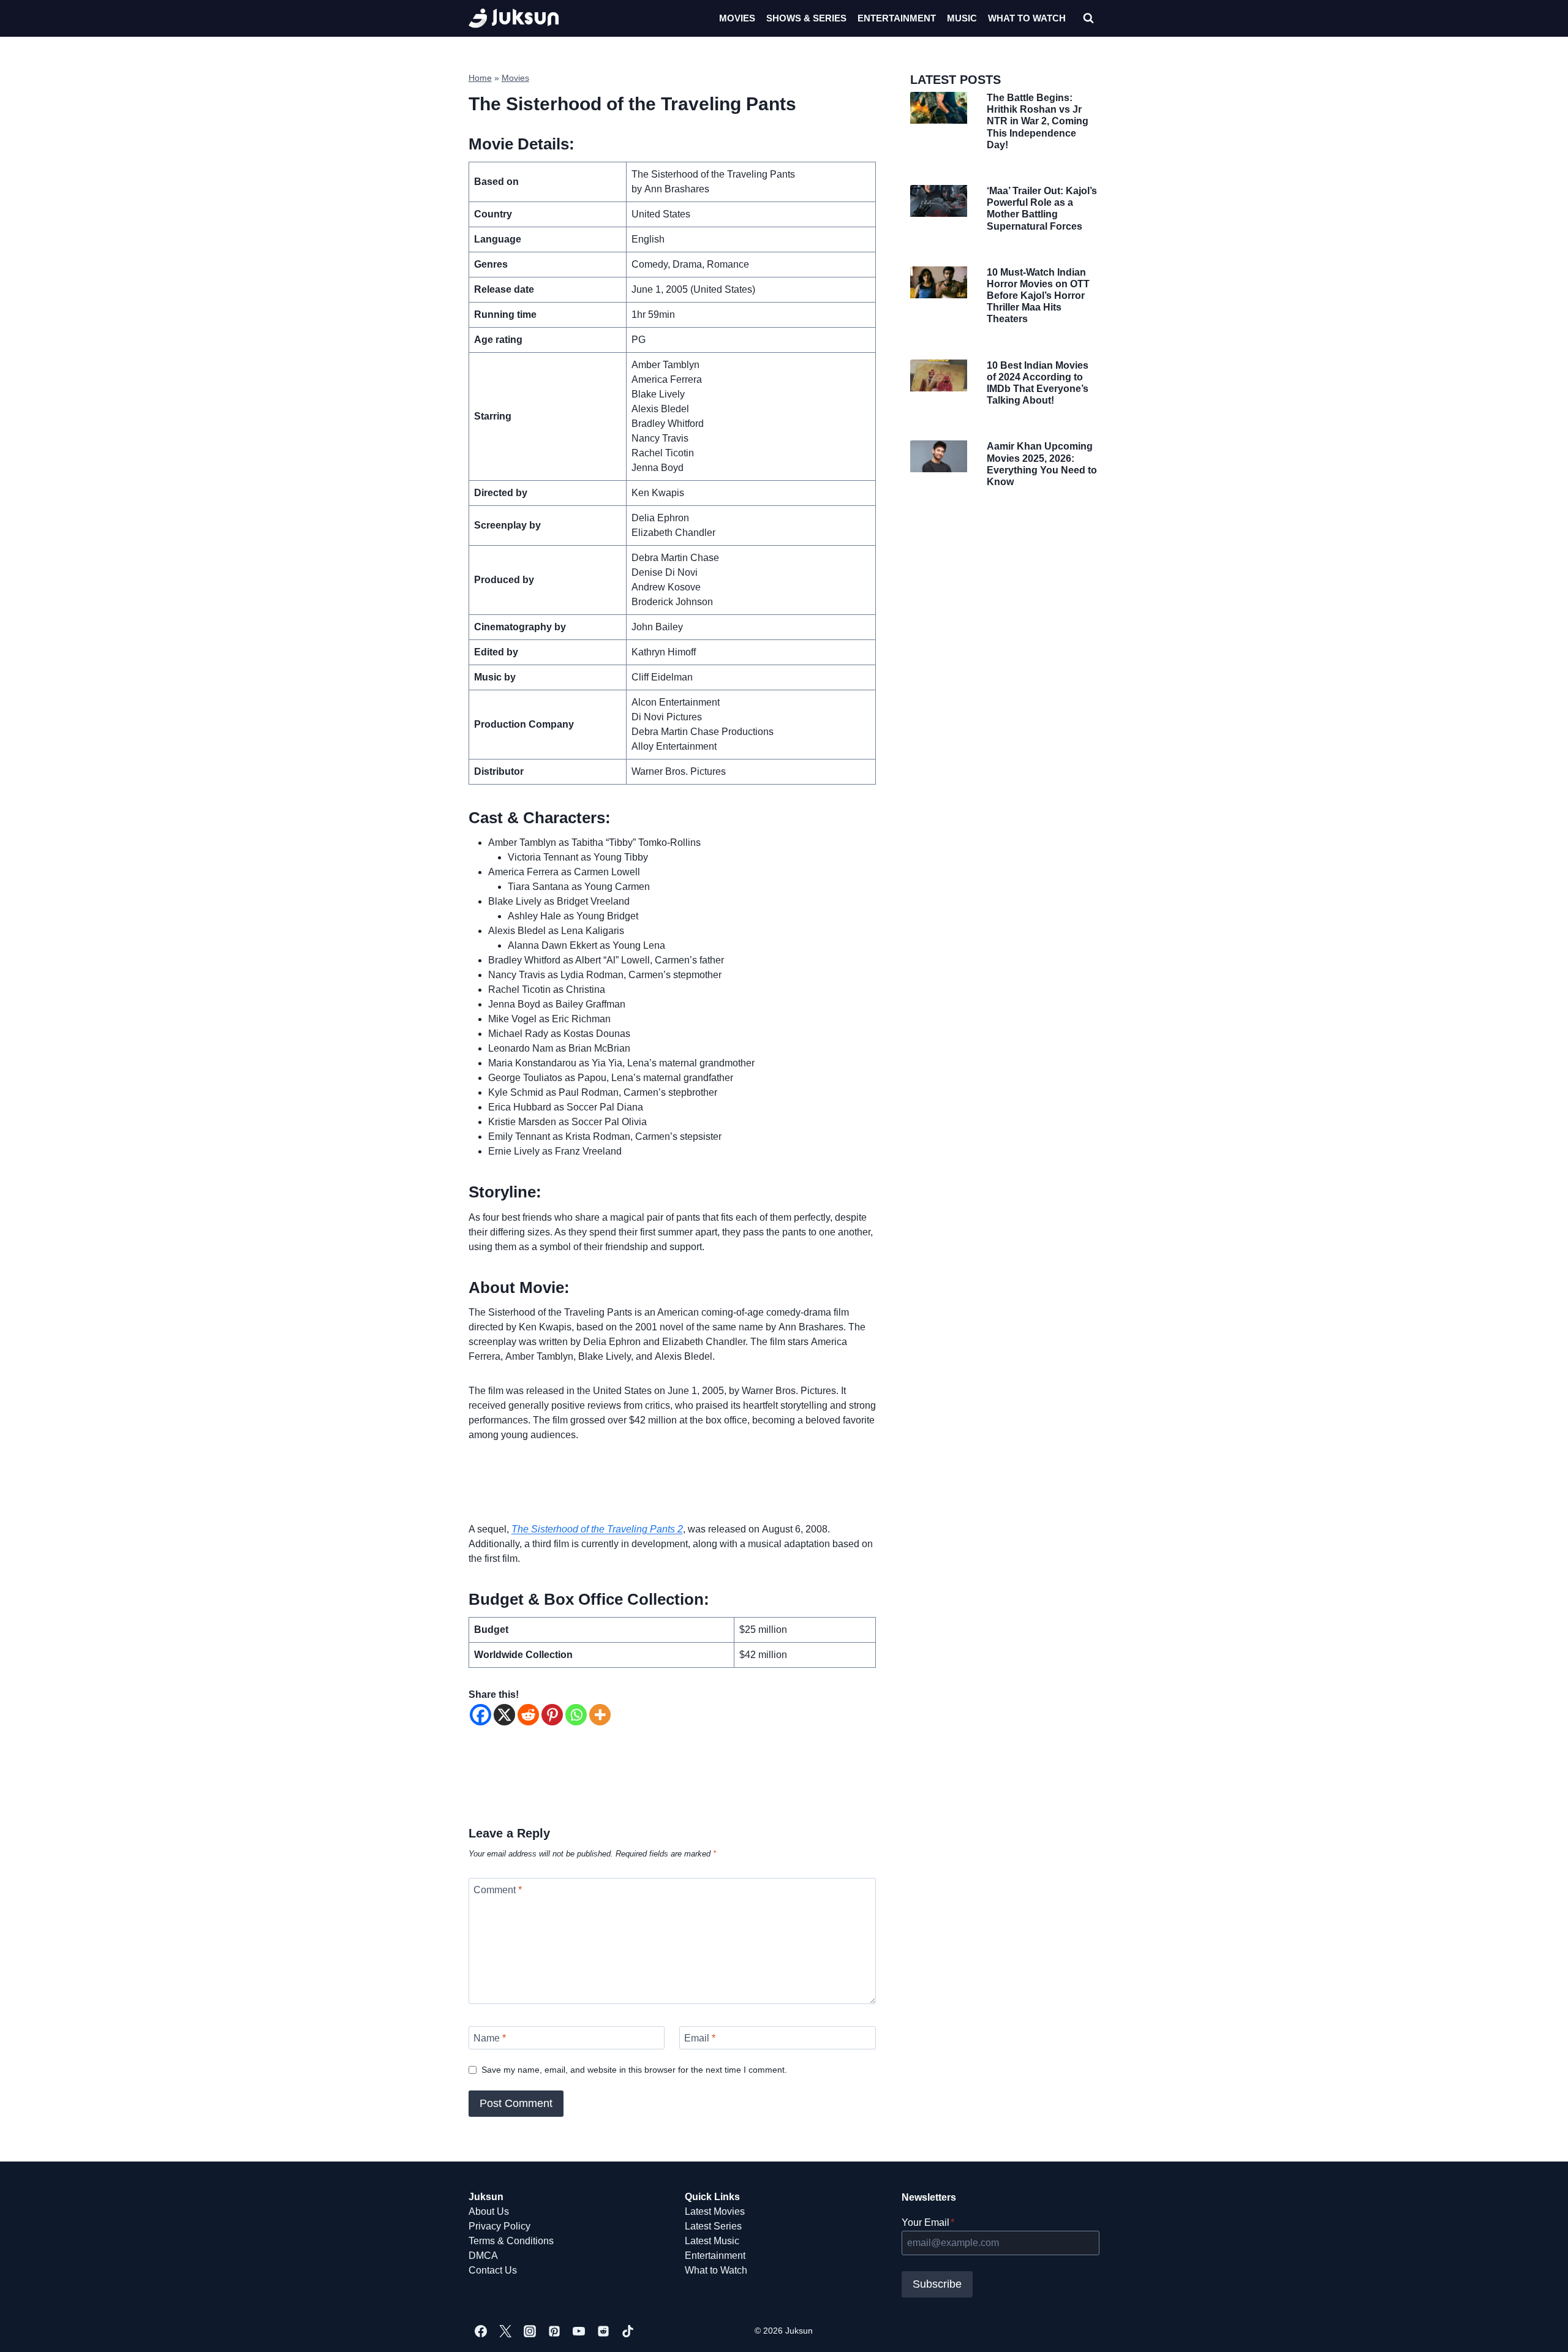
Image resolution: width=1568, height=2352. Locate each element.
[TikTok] (628, 2331)
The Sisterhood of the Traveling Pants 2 (597, 1529)
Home (480, 78)
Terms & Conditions (511, 2241)
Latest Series (713, 2226)
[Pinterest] (552, 1715)
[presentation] (938, 108)
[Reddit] (528, 1715)
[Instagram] (530, 2331)
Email (700, 2038)
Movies (737, 18)
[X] (504, 1715)
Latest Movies (715, 2211)
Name (490, 2038)
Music (962, 18)
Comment (498, 1890)
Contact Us (493, 2270)
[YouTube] (579, 2331)
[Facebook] (481, 1715)
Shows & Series (806, 18)
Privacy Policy (499, 2226)
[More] (600, 1715)
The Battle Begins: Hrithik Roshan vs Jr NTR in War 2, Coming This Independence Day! (1038, 121)
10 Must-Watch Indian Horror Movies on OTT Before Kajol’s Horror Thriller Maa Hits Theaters (1038, 296)
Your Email (928, 2222)
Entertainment (897, 18)
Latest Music (712, 2241)
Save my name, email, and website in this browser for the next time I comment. (634, 2070)
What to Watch (716, 2270)
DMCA (483, 2256)
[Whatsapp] (576, 1715)
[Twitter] (505, 2331)
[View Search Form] (1088, 18)
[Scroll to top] (1539, 2329)
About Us (489, 2211)
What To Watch (1027, 18)
